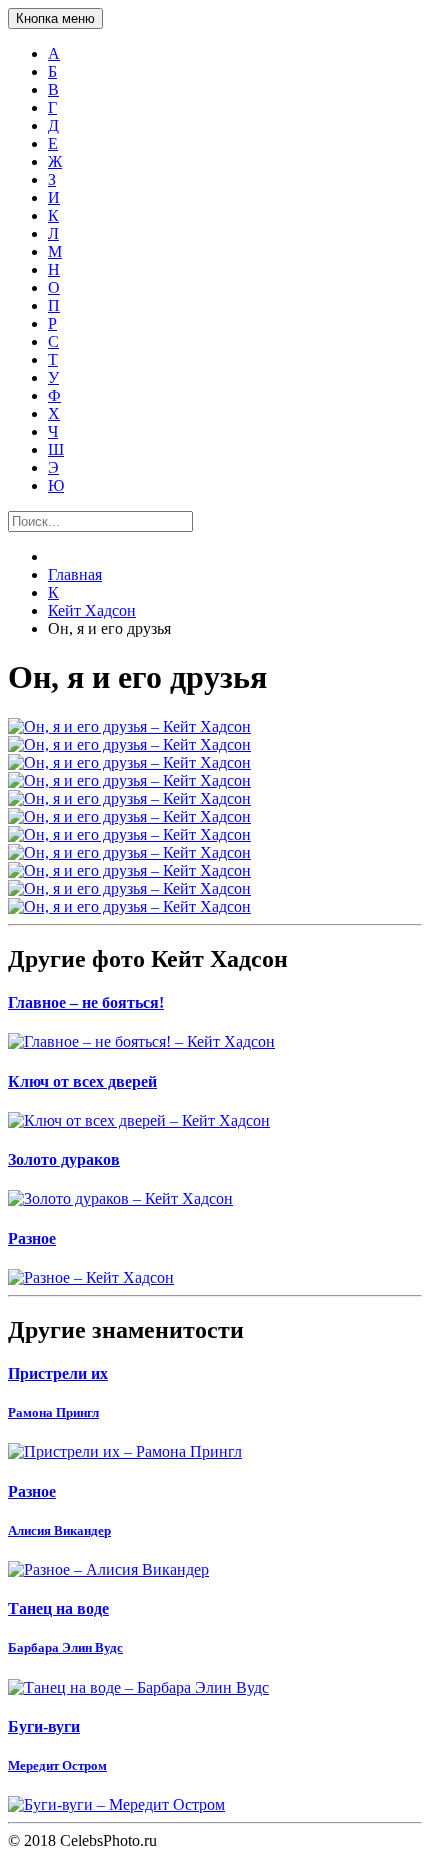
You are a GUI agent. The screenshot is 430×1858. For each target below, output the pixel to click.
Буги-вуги (44, 1726)
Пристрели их (58, 1373)
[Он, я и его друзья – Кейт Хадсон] (215, 727)
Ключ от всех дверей (82, 1081)
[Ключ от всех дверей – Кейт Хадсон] (215, 1121)
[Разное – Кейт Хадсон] (215, 1278)
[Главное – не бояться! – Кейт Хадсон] (215, 1042)
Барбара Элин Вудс (65, 1647)
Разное (32, 1238)
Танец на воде (58, 1608)
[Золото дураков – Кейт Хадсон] (215, 1199)
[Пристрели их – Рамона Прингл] (215, 1452)
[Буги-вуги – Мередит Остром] (215, 1805)
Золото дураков (64, 1159)
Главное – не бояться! (86, 1002)
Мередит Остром (57, 1765)
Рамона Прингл (53, 1412)
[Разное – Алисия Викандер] (215, 1570)
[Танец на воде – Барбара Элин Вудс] (215, 1688)
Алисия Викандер (59, 1530)
